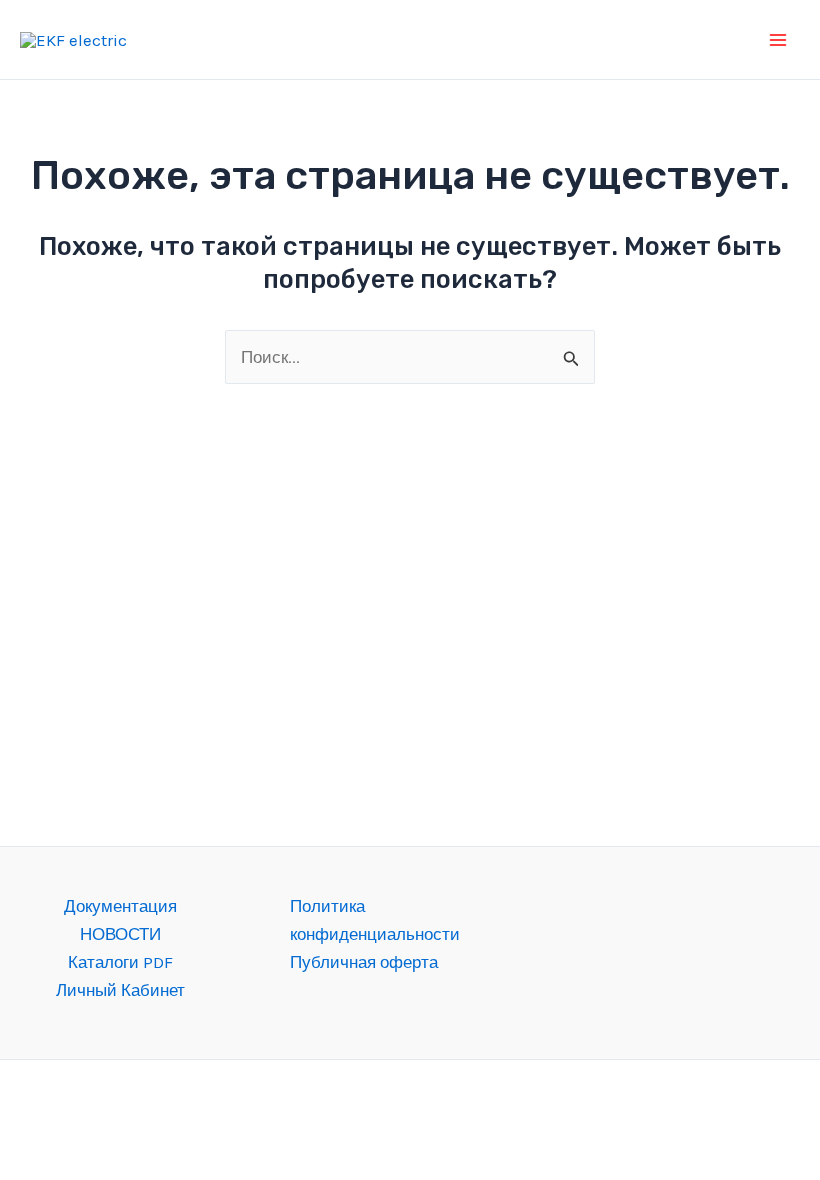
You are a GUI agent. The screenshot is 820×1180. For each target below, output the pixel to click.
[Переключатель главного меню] (778, 40)
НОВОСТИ (120, 934)
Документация (120, 906)
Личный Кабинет (120, 990)
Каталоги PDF (120, 962)
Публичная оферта (364, 962)
